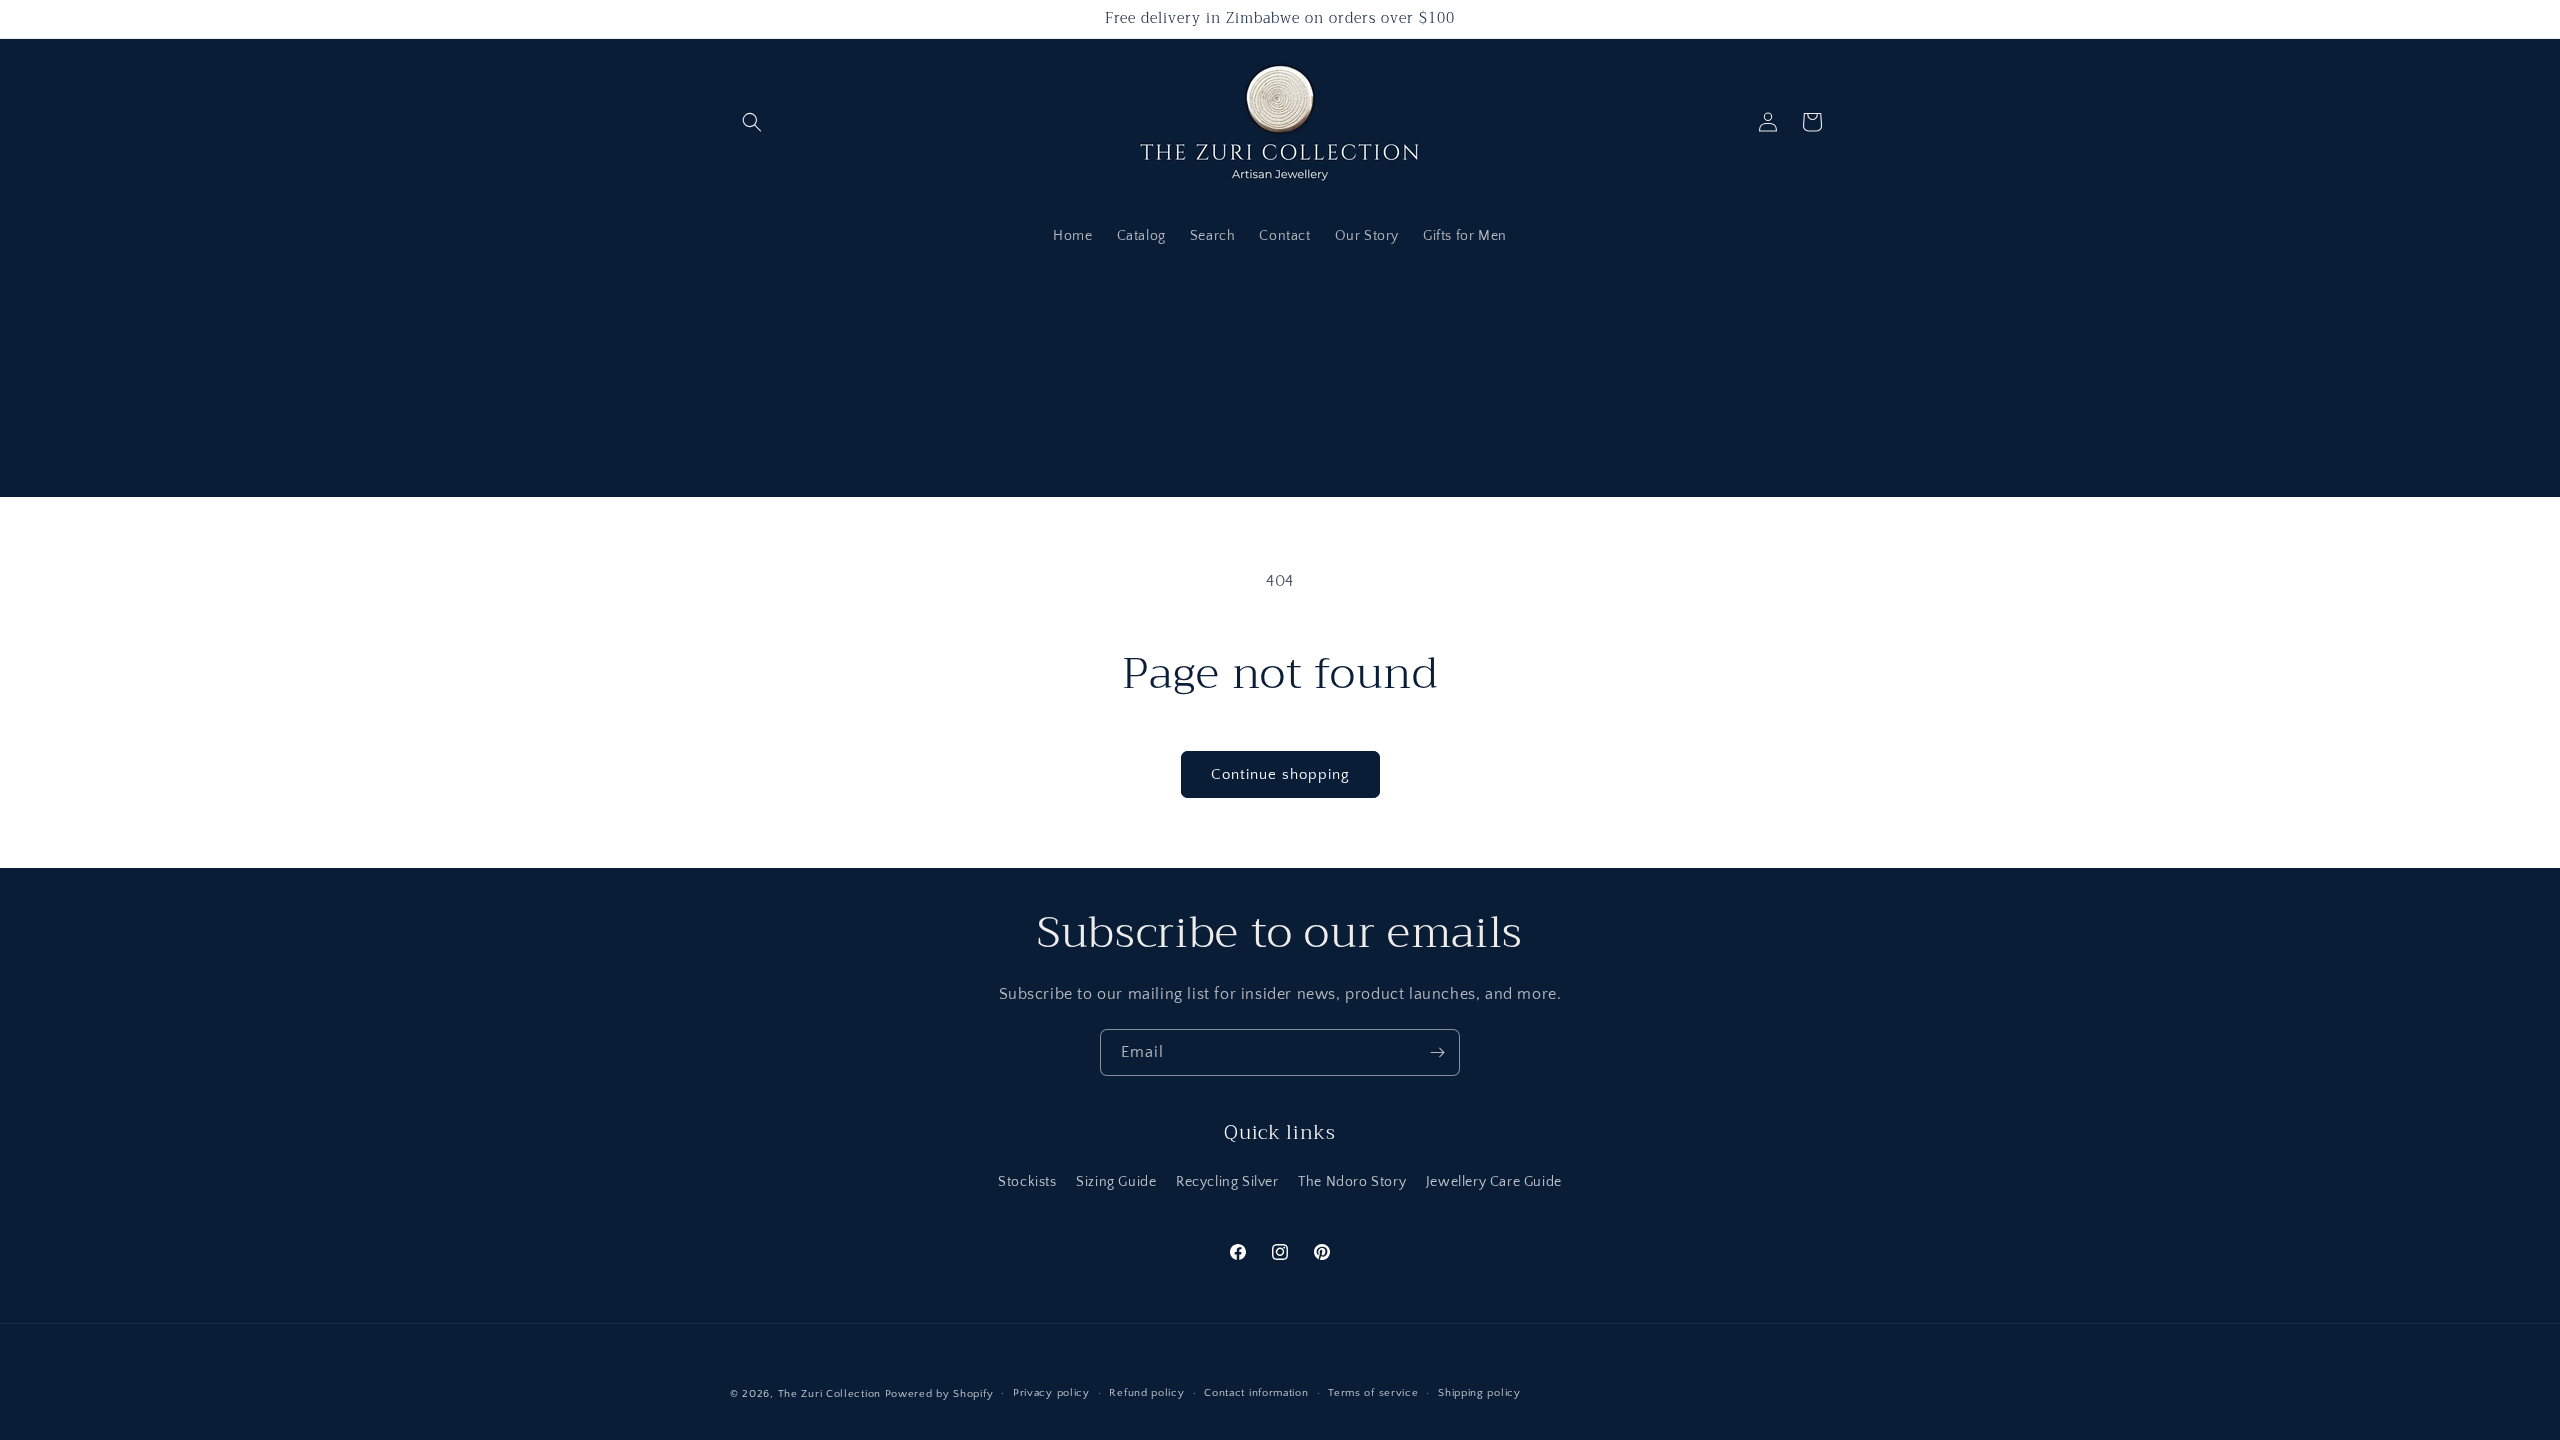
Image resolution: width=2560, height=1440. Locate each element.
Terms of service (1373, 1393)
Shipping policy (1479, 1393)
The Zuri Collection (829, 1394)
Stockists (1027, 1182)
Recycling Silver (1227, 1182)
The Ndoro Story (1352, 1182)
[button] (752, 122)
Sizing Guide (1116, 1182)
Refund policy (1146, 1393)
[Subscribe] (1437, 1052)
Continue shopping (1280, 774)
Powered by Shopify (939, 1394)
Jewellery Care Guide (1494, 1182)
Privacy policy (1051, 1393)
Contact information (1256, 1393)
